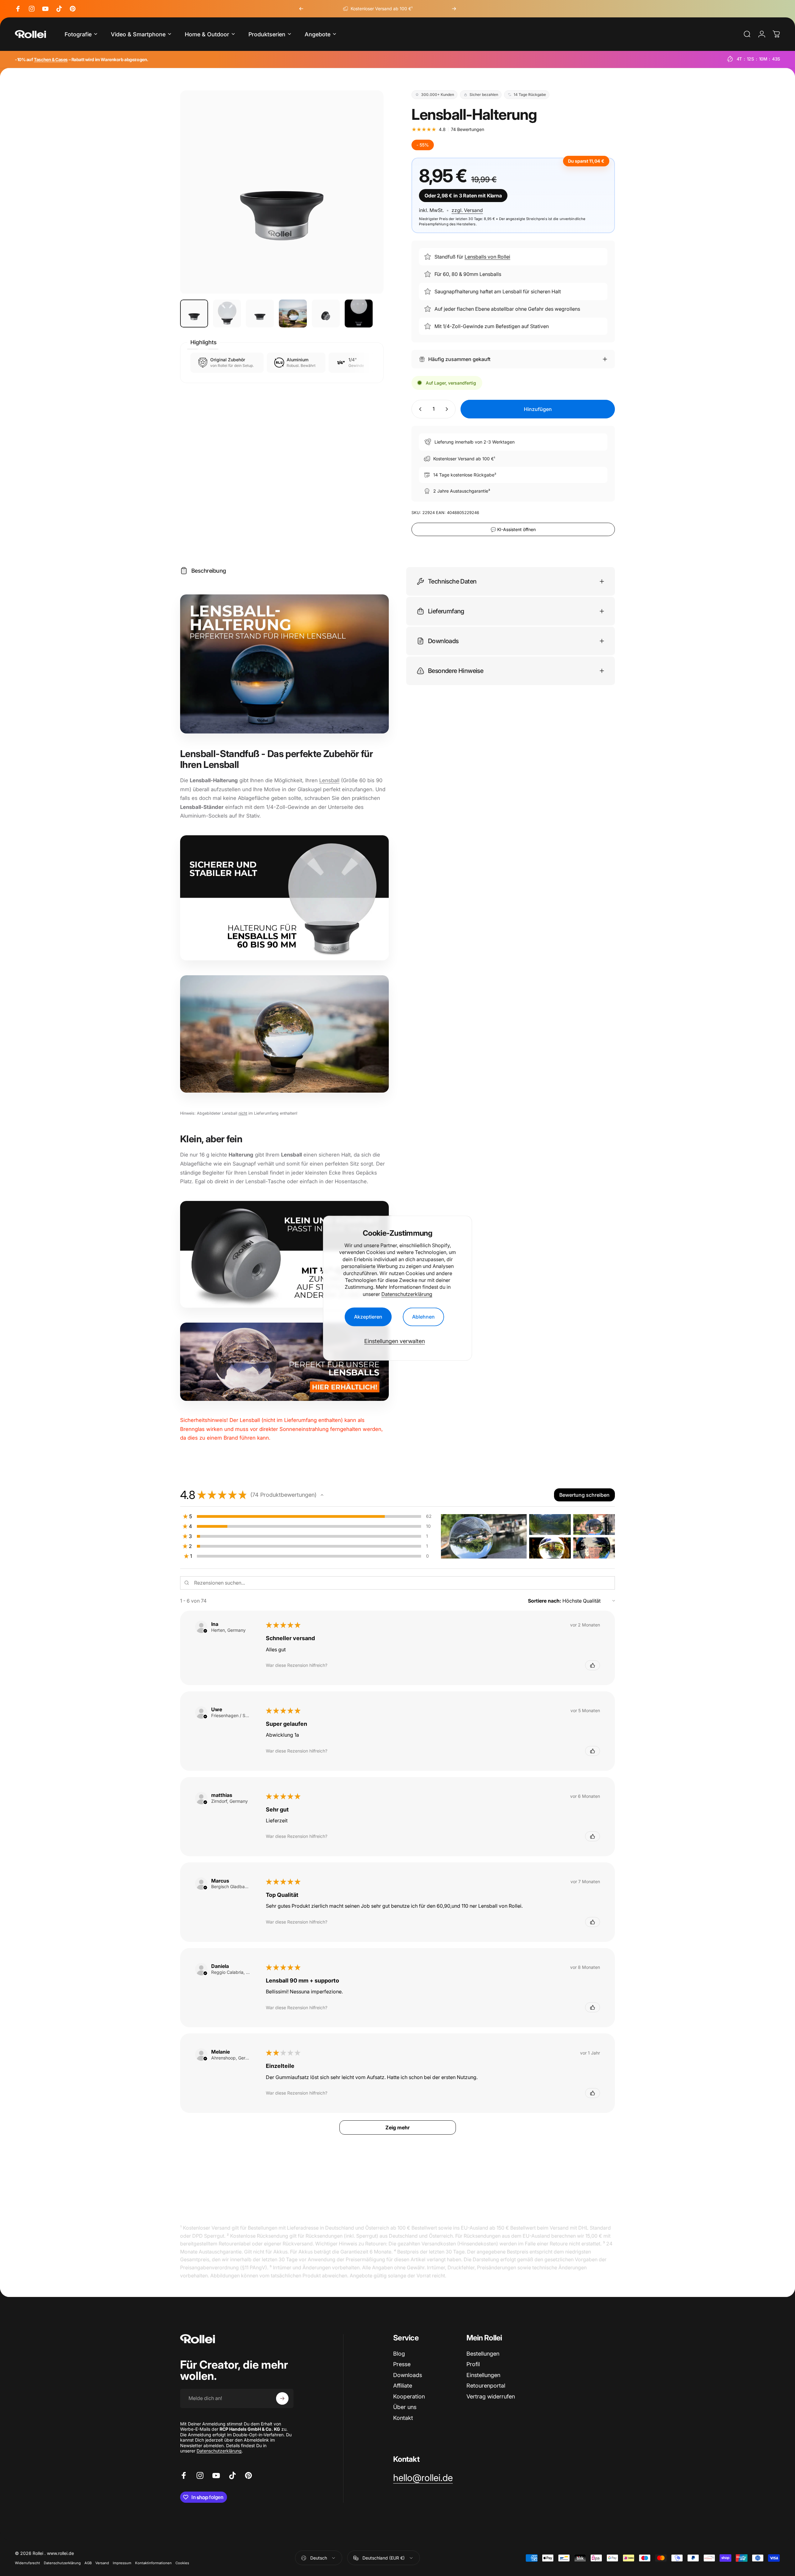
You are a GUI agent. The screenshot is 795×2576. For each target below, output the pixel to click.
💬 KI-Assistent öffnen (513, 529)
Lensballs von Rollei (487, 257)
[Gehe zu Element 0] (194, 314)
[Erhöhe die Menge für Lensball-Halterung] (448, 409)
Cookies (182, 2563)
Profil (473, 2364)
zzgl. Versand (467, 210)
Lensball (329, 780)
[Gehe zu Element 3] (260, 314)
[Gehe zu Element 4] (293, 314)
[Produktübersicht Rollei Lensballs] (284, 1362)
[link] (423, 2478)
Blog (399, 2354)
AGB (88, 2563)
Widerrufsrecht (27, 2563)
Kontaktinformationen (153, 2563)
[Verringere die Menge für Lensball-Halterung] (419, 409)
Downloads (408, 2375)
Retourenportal (486, 2386)
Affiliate (403, 2386)
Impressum (122, 2563)
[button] (322, 1495)
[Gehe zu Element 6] (359, 314)
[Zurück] (301, 9)
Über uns (405, 2407)
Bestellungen (483, 2354)
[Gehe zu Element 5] (326, 314)
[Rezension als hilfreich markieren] (593, 1665)
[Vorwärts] (454, 9)
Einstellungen (483, 2375)
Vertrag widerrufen (491, 2396)
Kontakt (403, 2418)
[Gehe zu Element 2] (227, 314)
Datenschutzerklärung (407, 1294)
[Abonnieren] (282, 2398)
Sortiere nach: (545, 1601)
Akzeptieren (368, 1317)
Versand (102, 2563)
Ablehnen (423, 1317)
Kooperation (409, 2396)
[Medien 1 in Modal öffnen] (282, 192)
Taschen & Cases (51, 59)
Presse (402, 2364)
